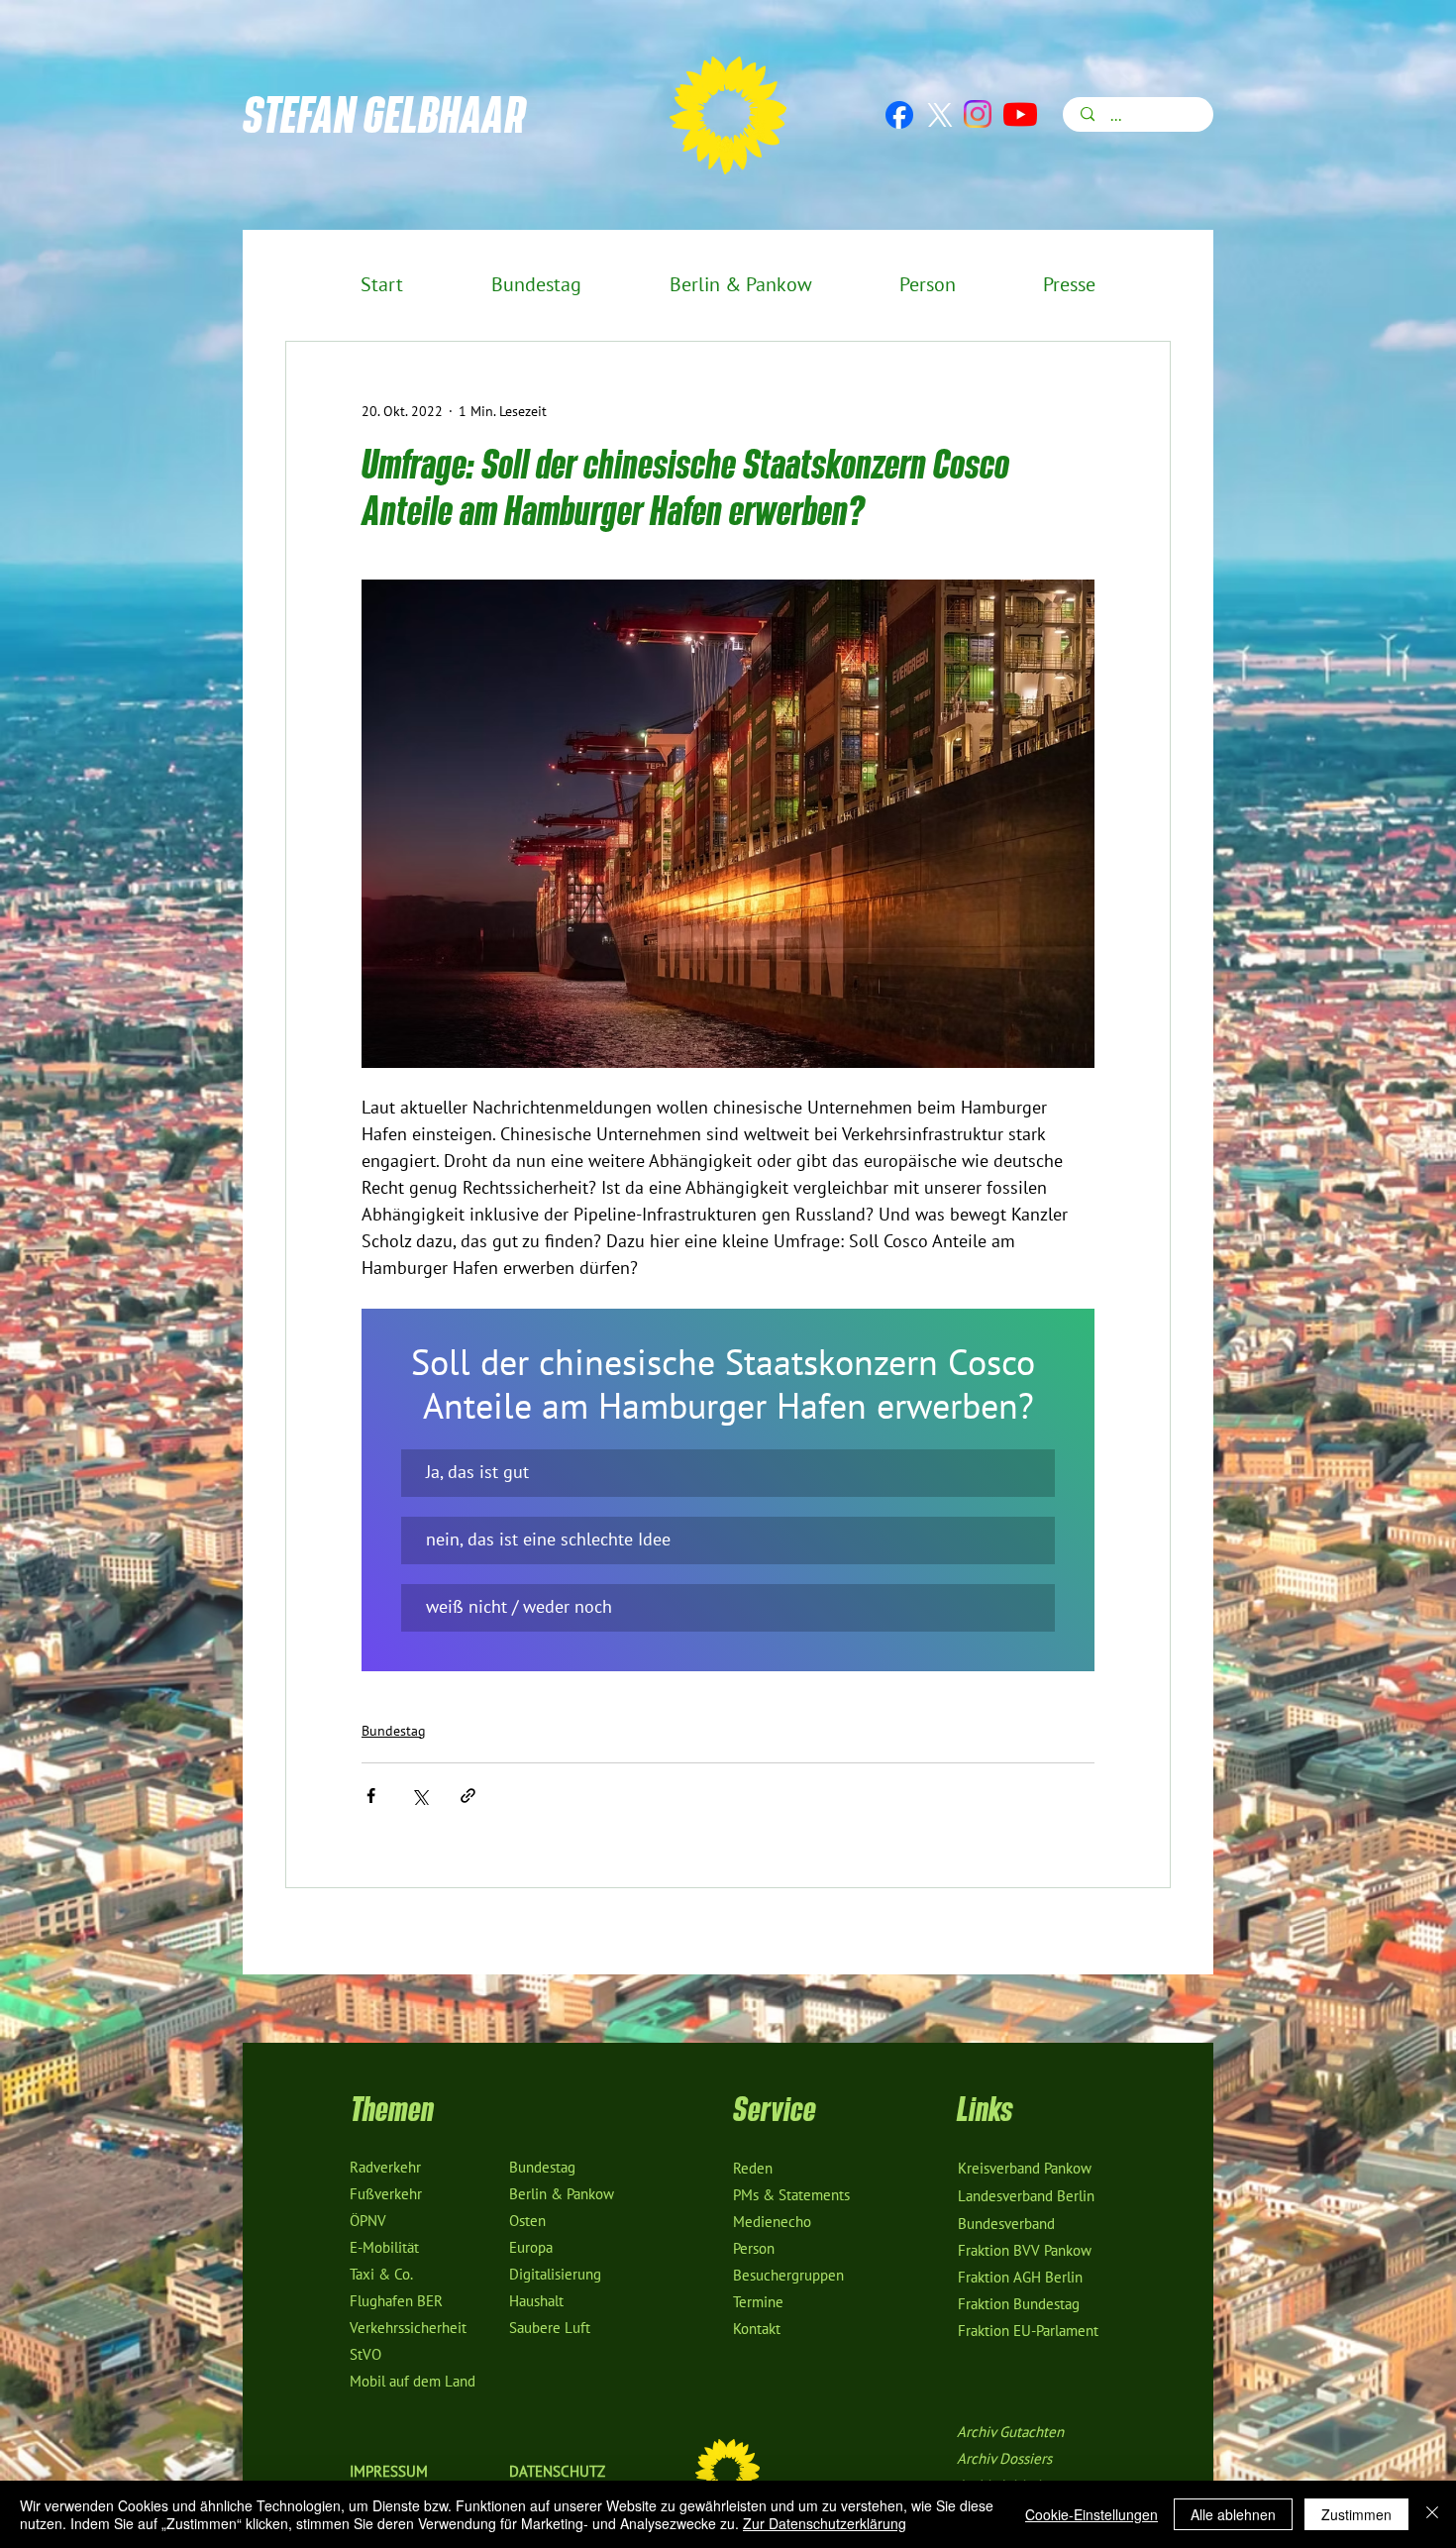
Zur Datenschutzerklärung (825, 2523)
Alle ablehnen (1233, 2514)
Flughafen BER (396, 2301)
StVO (365, 2355)
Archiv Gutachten (1010, 2432)
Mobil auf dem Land (413, 2382)
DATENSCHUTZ (557, 2472)
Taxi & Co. (381, 2275)
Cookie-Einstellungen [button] (1092, 2514)
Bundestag (394, 1731)
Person (754, 2249)
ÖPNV (368, 2221)
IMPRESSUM (389, 2472)
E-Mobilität (384, 2248)
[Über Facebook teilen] (371, 1796)
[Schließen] (1432, 2514)
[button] (728, 1473)
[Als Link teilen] (468, 1796)
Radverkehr (385, 2168)
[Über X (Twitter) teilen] (419, 1796)
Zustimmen (1356, 2514)
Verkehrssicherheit (408, 2328)
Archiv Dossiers (1004, 2459)
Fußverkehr (386, 2194)
